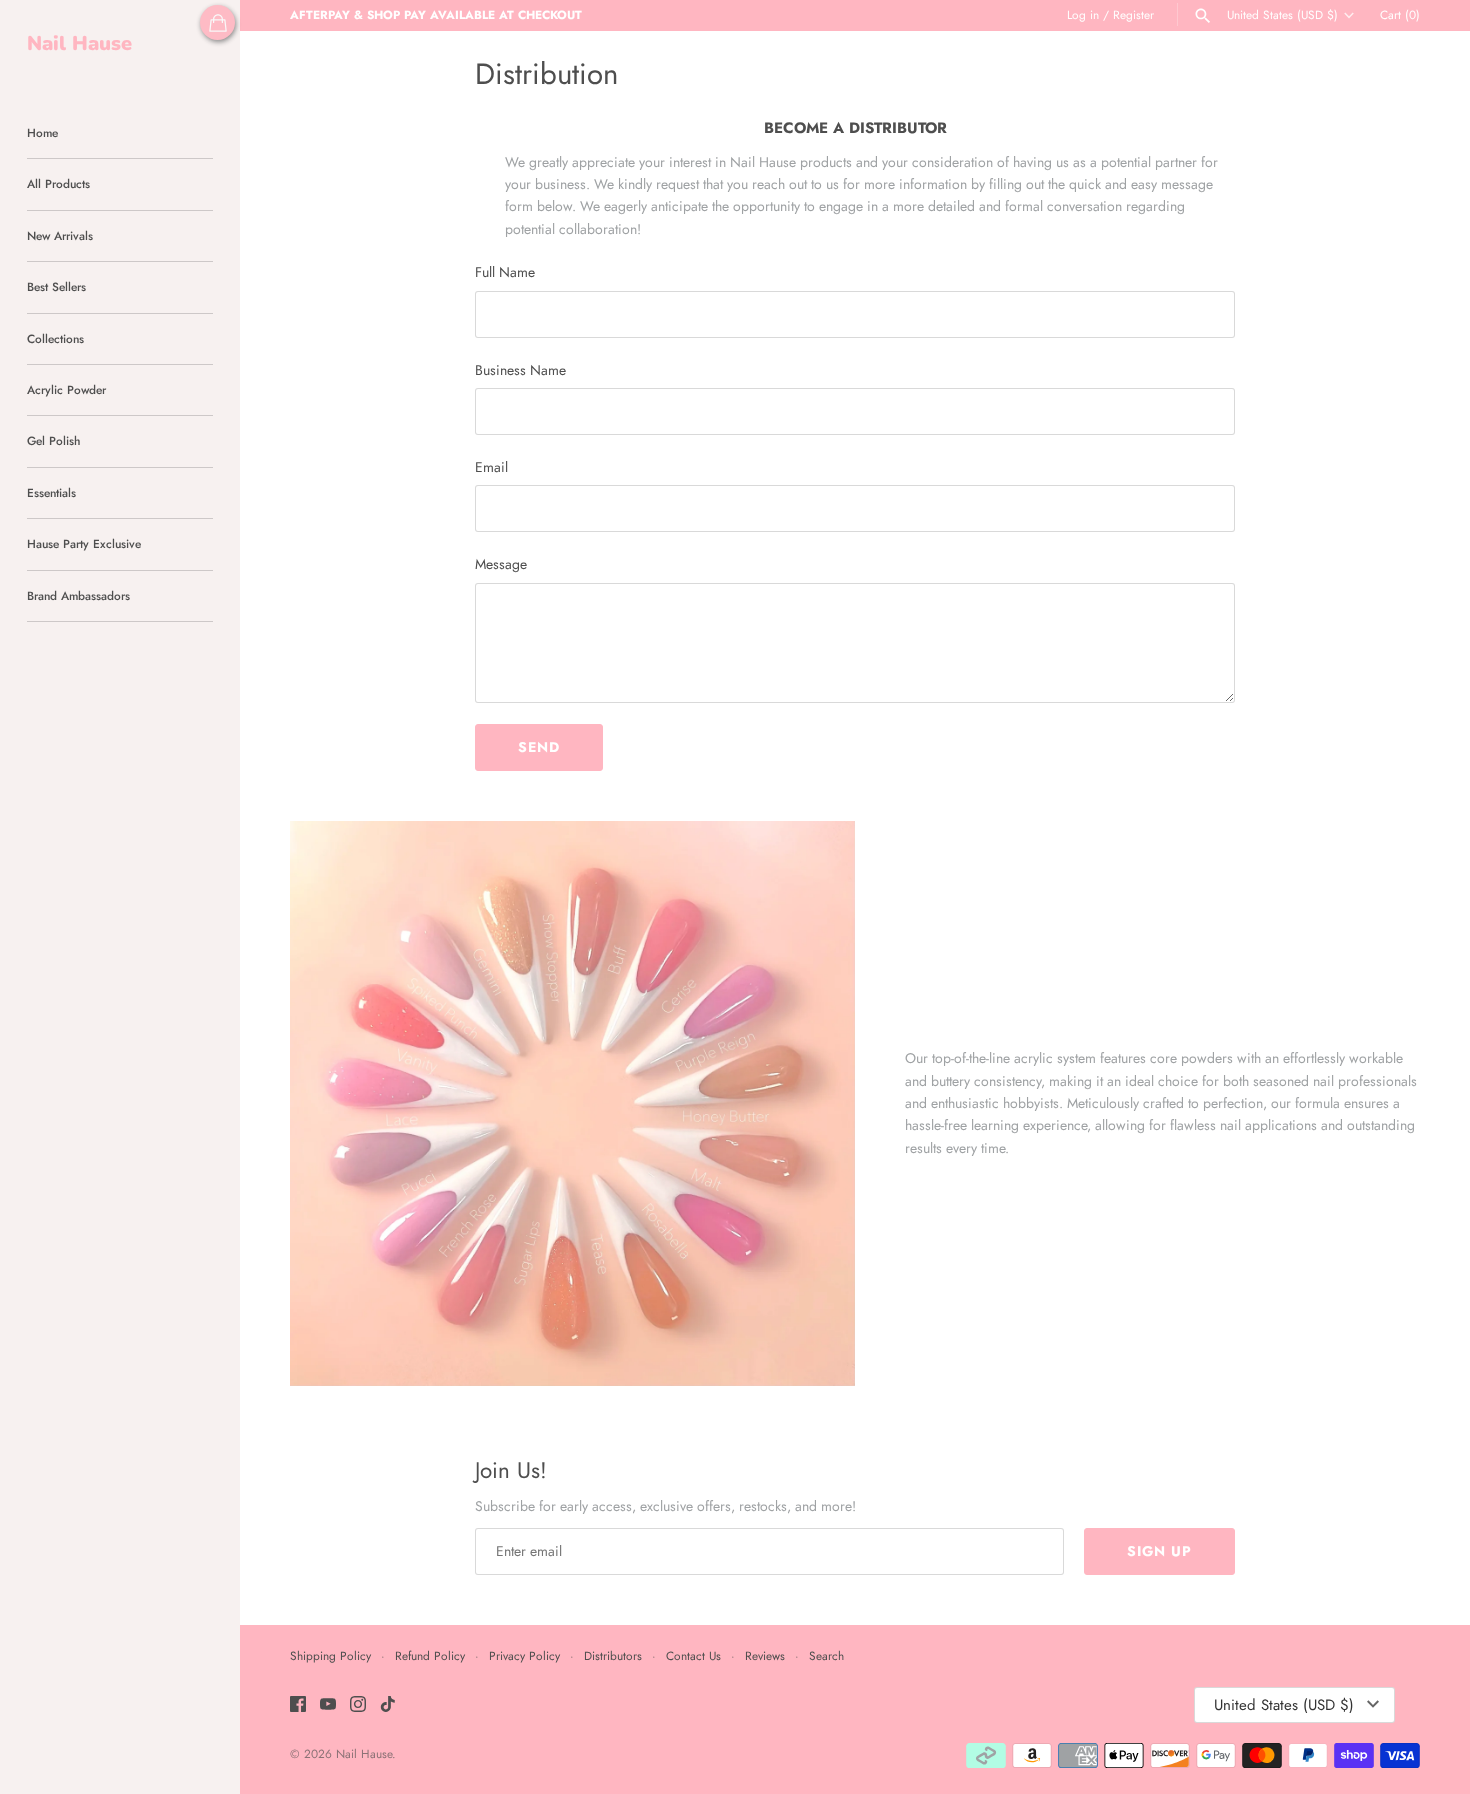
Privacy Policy (524, 1655)
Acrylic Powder (66, 389)
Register (1133, 14)
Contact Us (693, 1655)
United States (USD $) (1282, 15)
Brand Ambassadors (78, 595)
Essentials (51, 492)
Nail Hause (364, 1753)
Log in (1083, 14)
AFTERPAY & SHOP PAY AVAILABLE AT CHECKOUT (436, 14)
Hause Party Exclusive (84, 543)
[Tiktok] (388, 1705)
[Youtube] (328, 1705)
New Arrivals (60, 235)
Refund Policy (430, 1655)
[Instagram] (358, 1705)
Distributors (613, 1655)
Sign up (1159, 1551)
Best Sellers (56, 286)
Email (491, 467)
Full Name (505, 272)
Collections (55, 338)
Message (501, 564)
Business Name (520, 370)
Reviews (765, 1655)
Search (826, 1655)
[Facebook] (298, 1705)
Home (42, 132)
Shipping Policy (330, 1655)
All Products (58, 183)
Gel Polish (53, 440)
